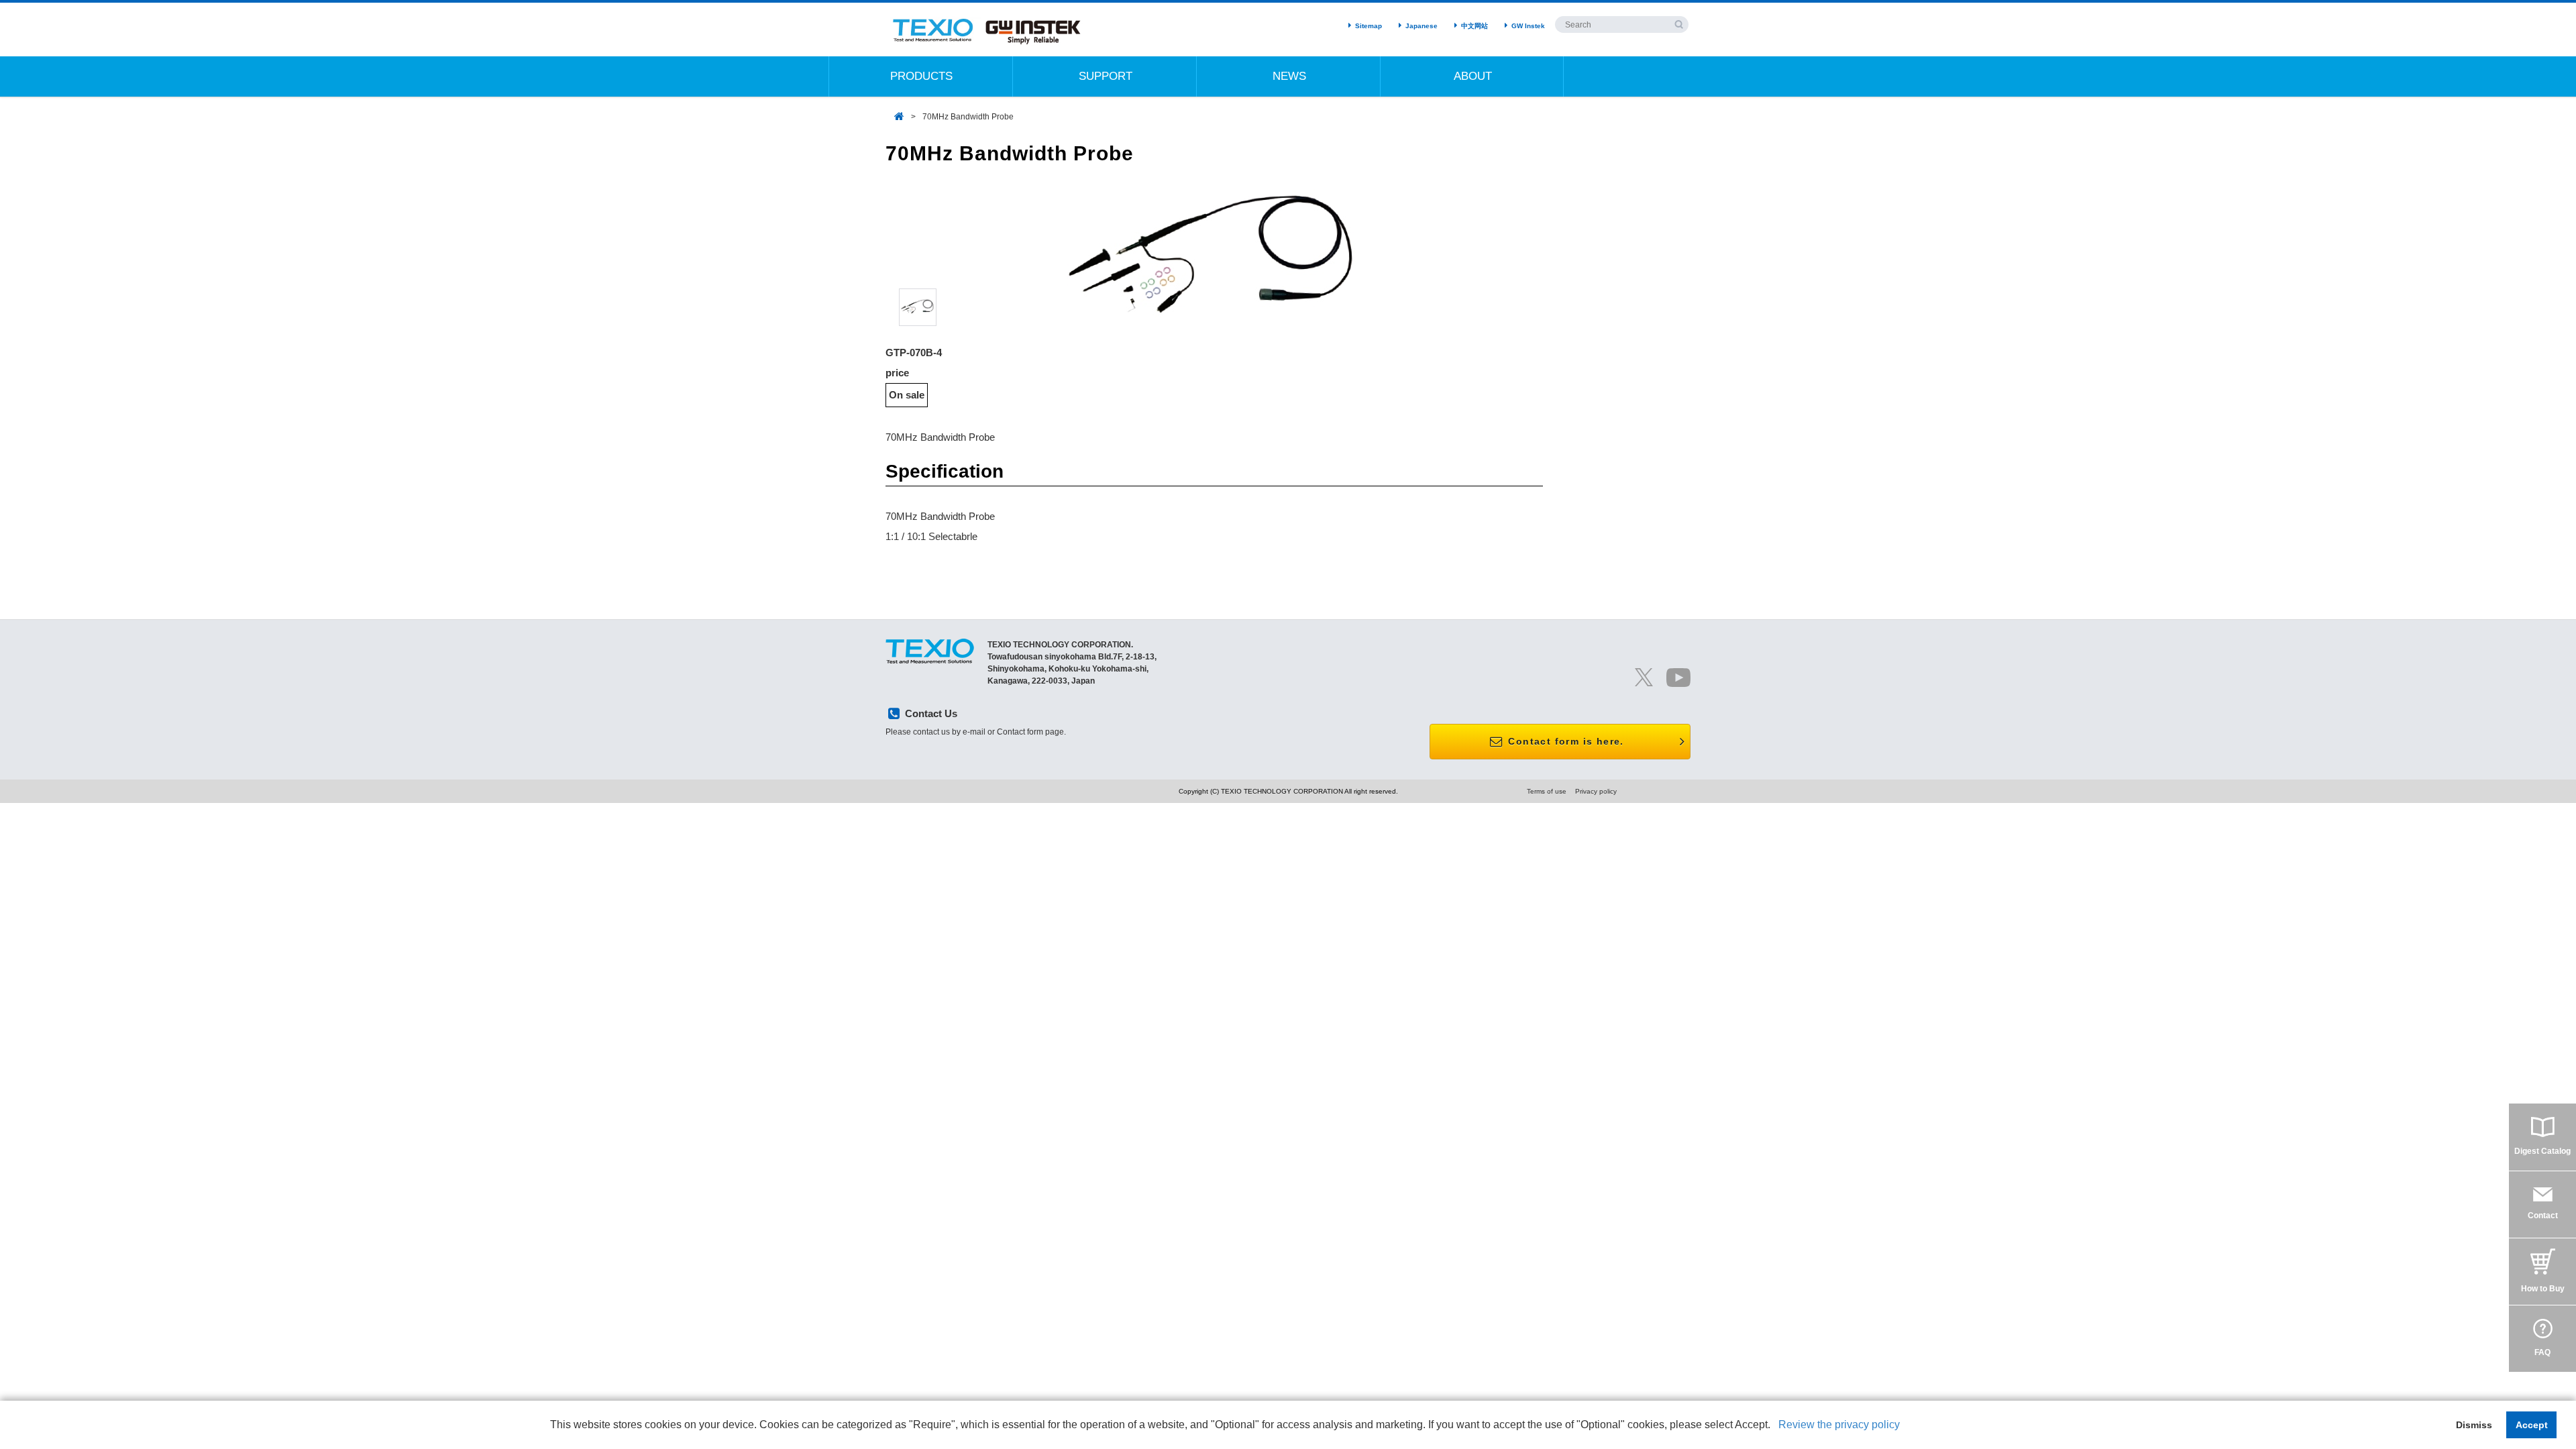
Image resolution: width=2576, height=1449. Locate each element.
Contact (2543, 1216)
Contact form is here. (1564, 741)
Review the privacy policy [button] (1839, 1425)
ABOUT (1473, 76)
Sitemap (1368, 26)
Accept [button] (2532, 1425)
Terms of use (1547, 791)
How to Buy (2543, 1289)
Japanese (1421, 26)
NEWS (1289, 76)
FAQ (2542, 1352)
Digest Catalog (2542, 1151)
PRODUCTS (921, 76)
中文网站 (1474, 26)
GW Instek (1528, 26)
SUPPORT (1106, 76)
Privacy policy (1596, 791)
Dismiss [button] (2474, 1425)
